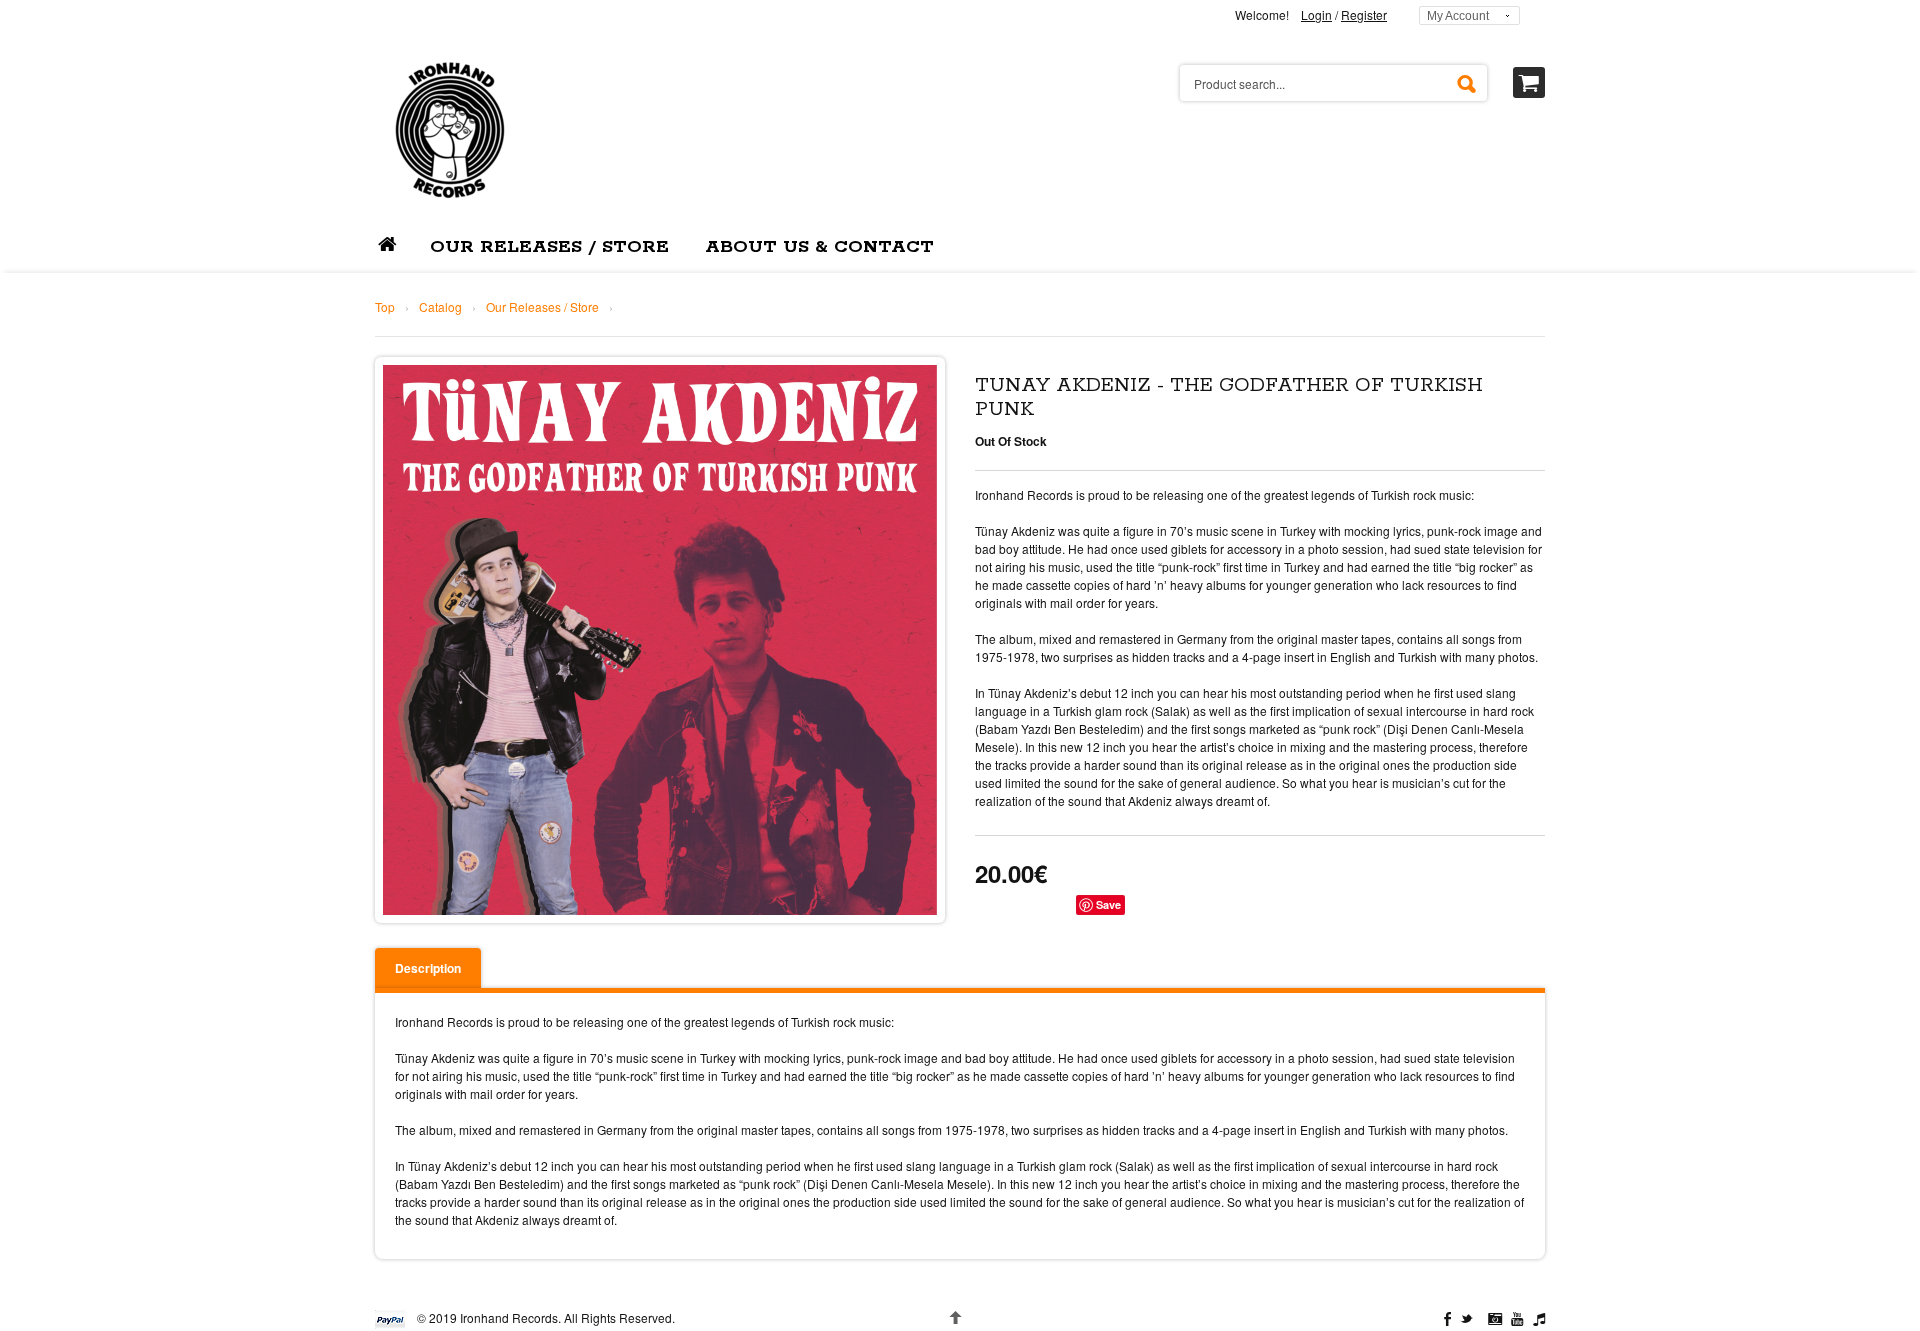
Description (428, 968)
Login (1316, 14)
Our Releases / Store (542, 306)
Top (385, 306)
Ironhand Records (509, 1317)
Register (1364, 14)
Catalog (440, 306)
